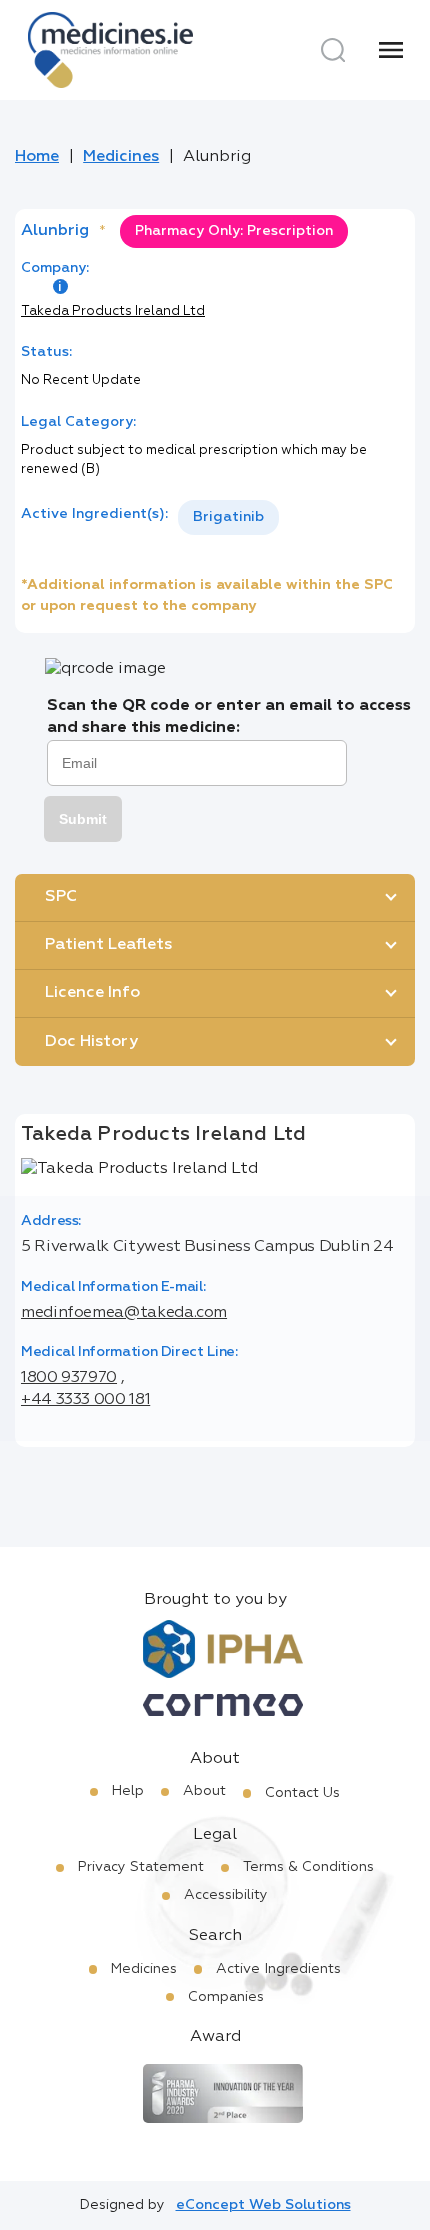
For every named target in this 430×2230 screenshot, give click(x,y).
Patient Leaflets (108, 945)
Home (37, 157)
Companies (226, 1997)
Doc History (91, 1042)
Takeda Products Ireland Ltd (113, 311)
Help (128, 1791)
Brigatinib (228, 517)
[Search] (333, 50)
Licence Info (92, 993)
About (204, 1791)
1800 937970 (69, 1378)
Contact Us (302, 1793)
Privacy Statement (141, 1867)
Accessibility (226, 1895)
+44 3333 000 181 (85, 1400)
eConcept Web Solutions (263, 2205)
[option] (228, 517)
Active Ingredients (278, 1969)
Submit (83, 819)
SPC (61, 897)
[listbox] (228, 517)
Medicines (121, 157)
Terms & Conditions (308, 1867)
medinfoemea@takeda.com (124, 1313)
